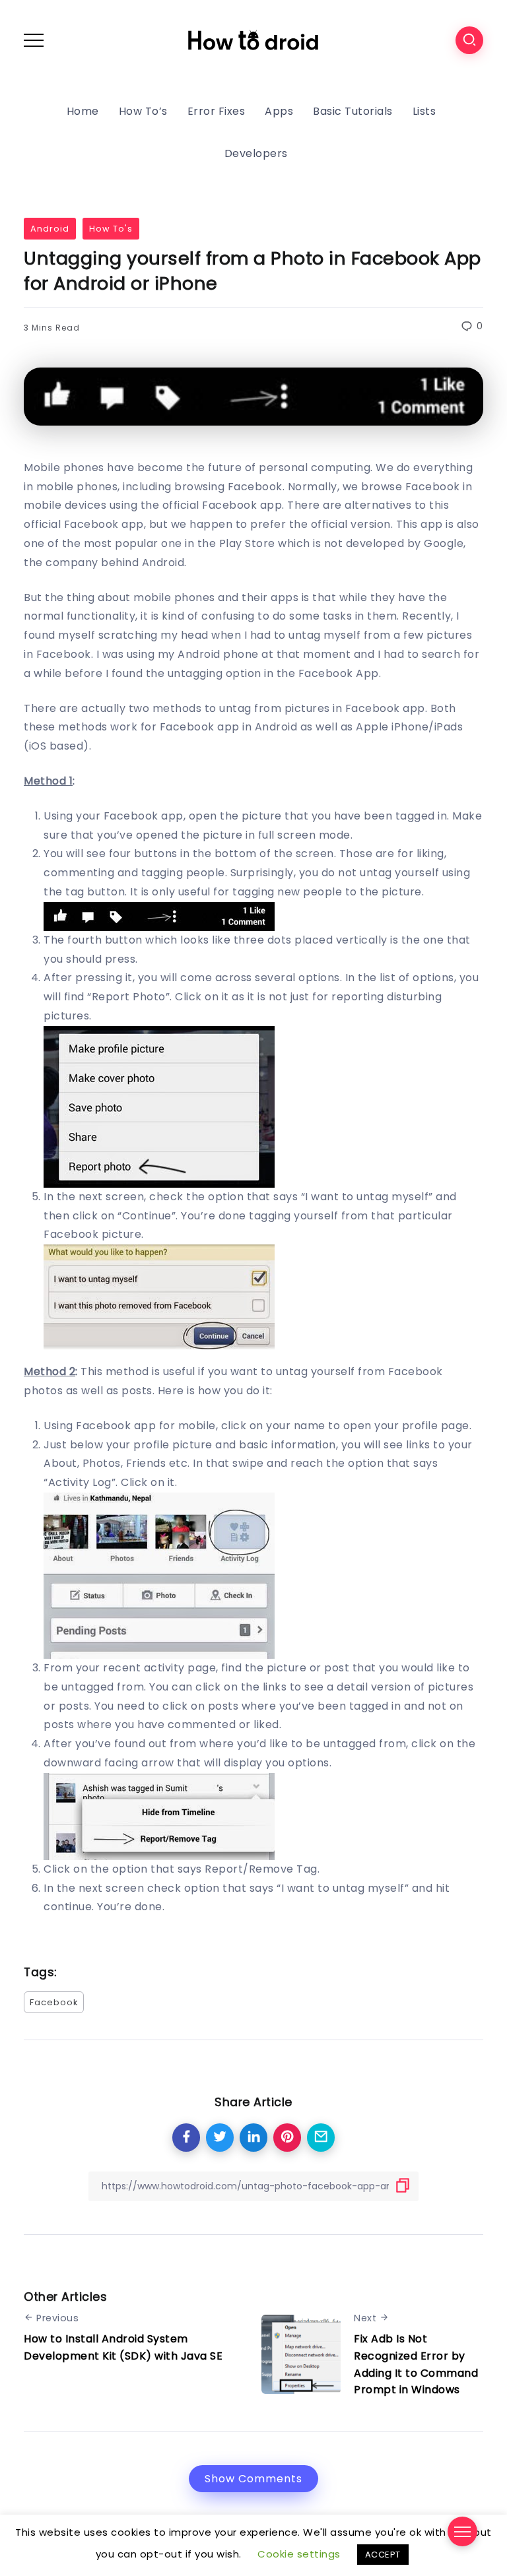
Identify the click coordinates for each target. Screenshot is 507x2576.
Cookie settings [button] (299, 2554)
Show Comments (253, 2479)
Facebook (54, 2002)
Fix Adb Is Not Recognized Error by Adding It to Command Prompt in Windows (416, 2364)
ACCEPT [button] (383, 2555)
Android (50, 229)
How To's (111, 229)
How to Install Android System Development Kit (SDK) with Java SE (123, 2347)
